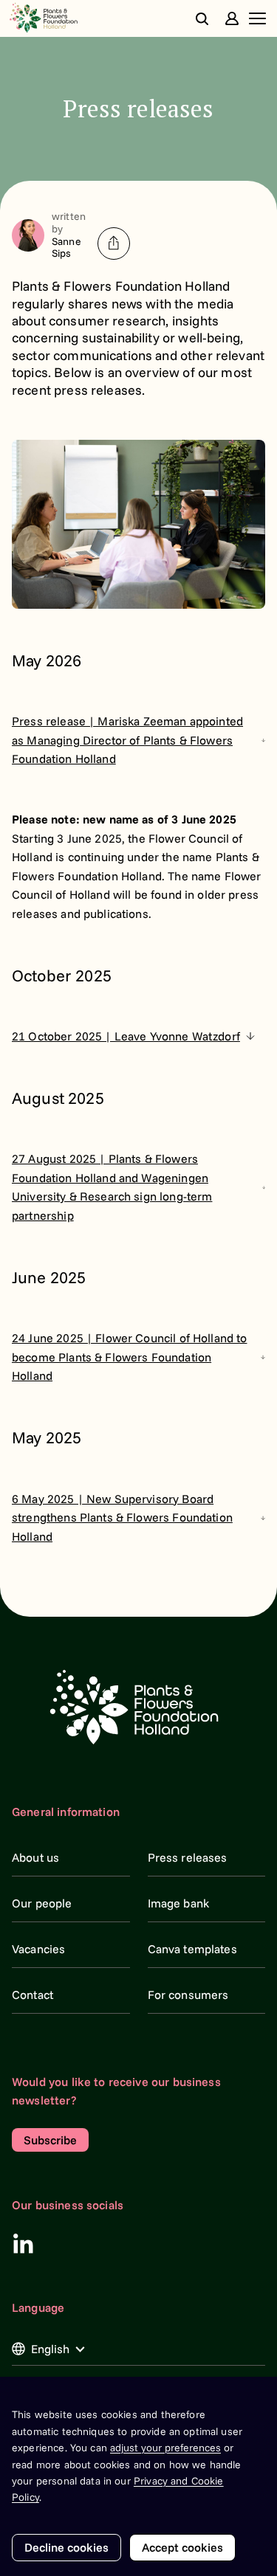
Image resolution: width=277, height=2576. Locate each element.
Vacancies (38, 1949)
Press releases (188, 1857)
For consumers (188, 1995)
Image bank (179, 1903)
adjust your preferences (165, 2448)
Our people (42, 1903)
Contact (33, 1995)
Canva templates (192, 1949)
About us (35, 1857)
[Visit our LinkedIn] (23, 2243)
